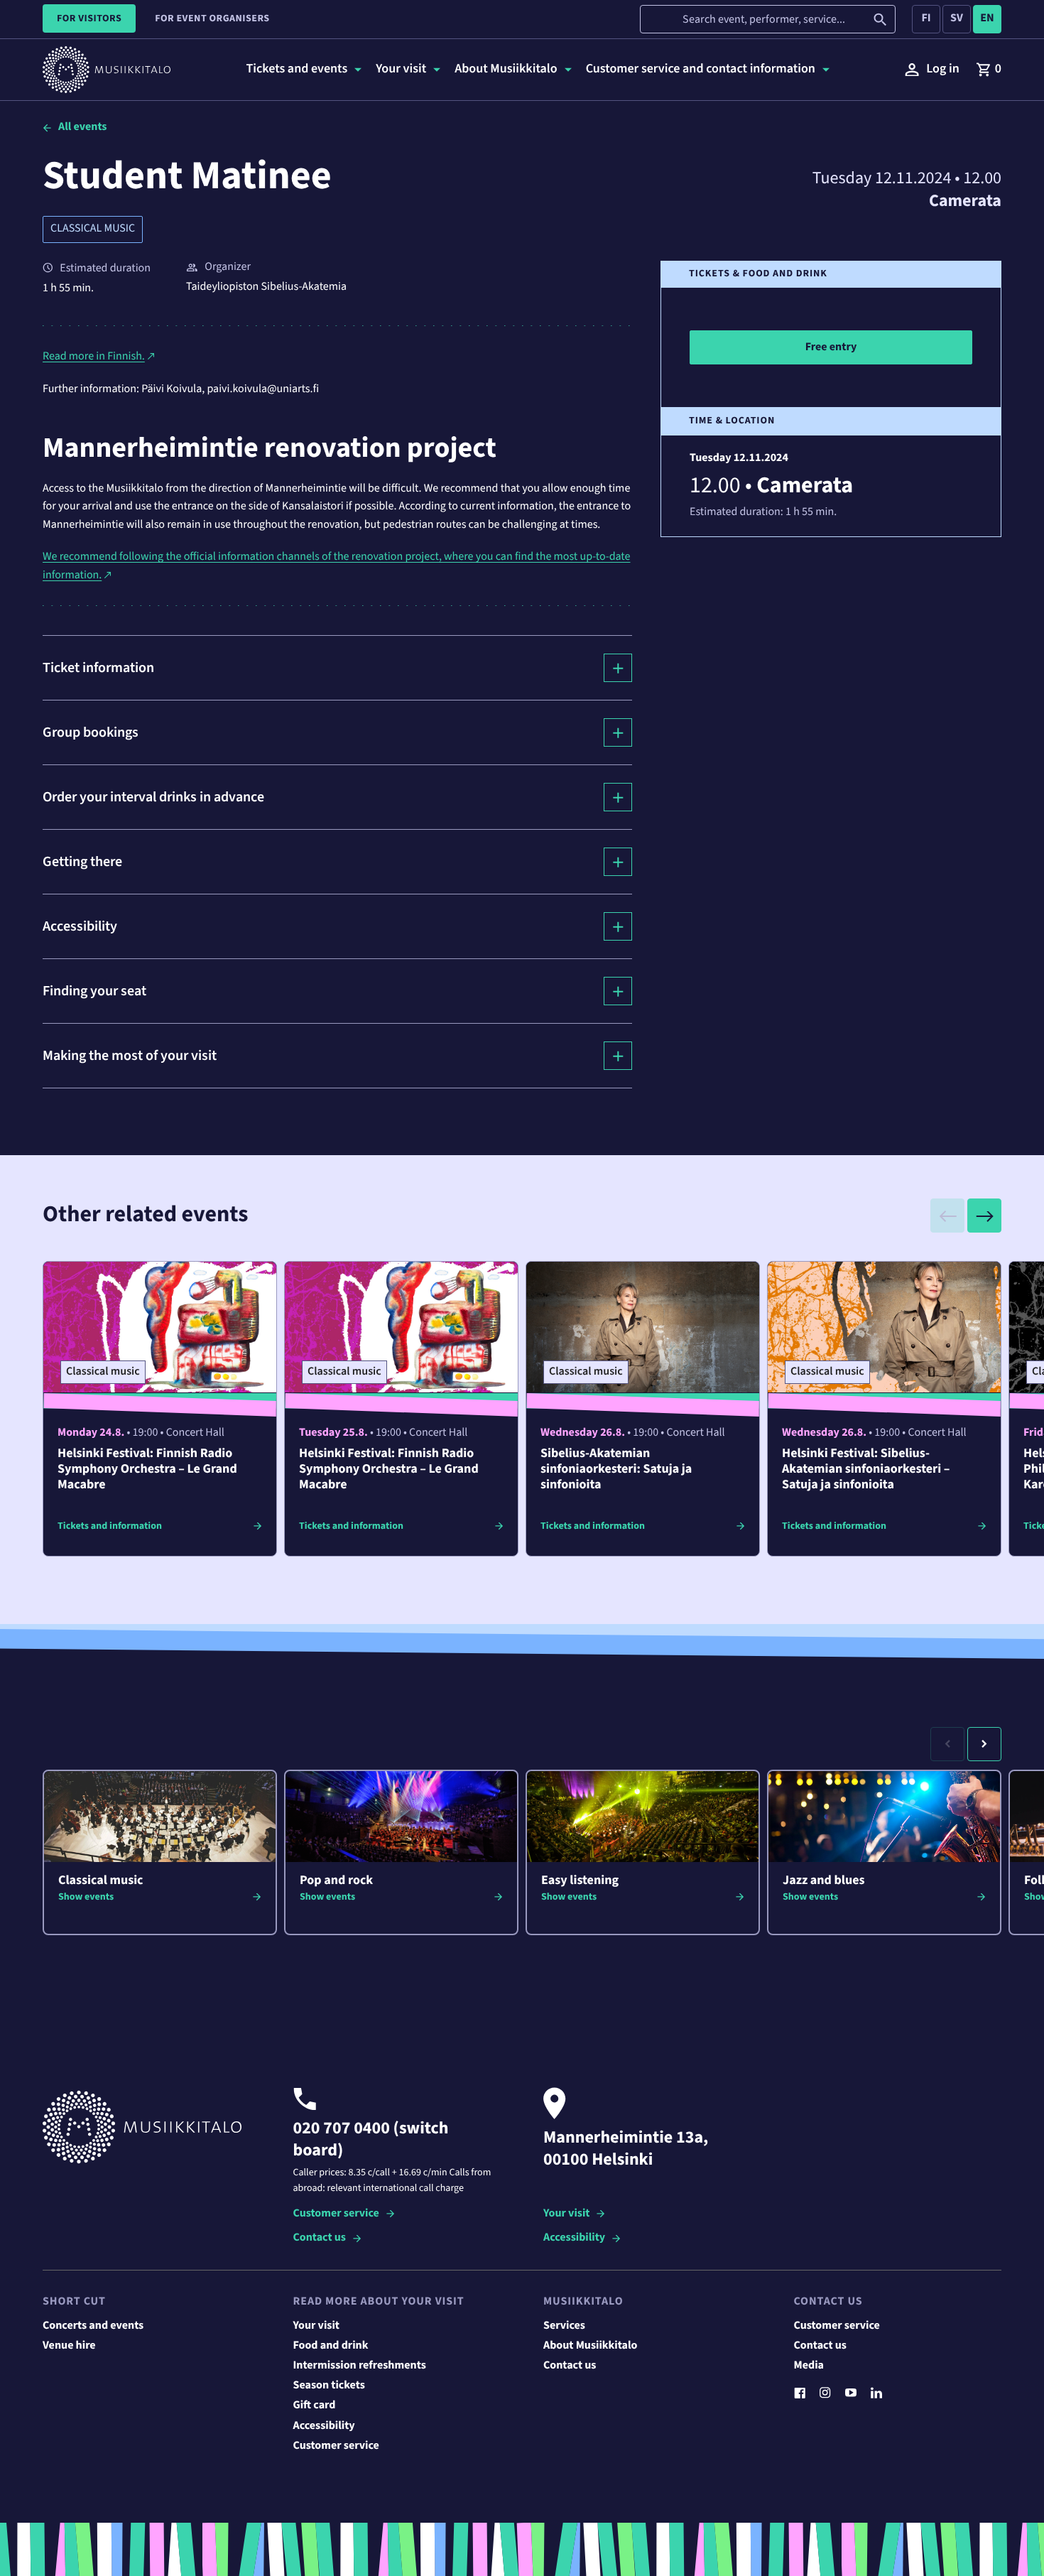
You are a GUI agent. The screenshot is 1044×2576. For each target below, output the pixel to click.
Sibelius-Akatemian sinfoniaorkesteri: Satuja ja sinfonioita (616, 1470)
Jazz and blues (824, 1881)
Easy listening (580, 1881)
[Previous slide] (947, 1216)
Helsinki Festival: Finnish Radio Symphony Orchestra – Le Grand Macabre (147, 1470)
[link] (989, 70)
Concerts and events (93, 2326)
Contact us (320, 2238)
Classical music (93, 229)
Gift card (315, 2405)
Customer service (336, 2214)
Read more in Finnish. (94, 357)
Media (809, 2366)
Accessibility (574, 2238)
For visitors (89, 18)
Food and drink (331, 2346)
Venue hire (69, 2346)
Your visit (566, 2214)
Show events (86, 1897)
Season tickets (329, 2386)
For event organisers (212, 18)
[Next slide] (984, 1216)
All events (82, 127)
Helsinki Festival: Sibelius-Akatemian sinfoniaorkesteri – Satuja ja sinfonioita (866, 1470)
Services (564, 2326)
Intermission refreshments (360, 2366)
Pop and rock (336, 1881)
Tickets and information (110, 1526)
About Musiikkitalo (590, 2346)
